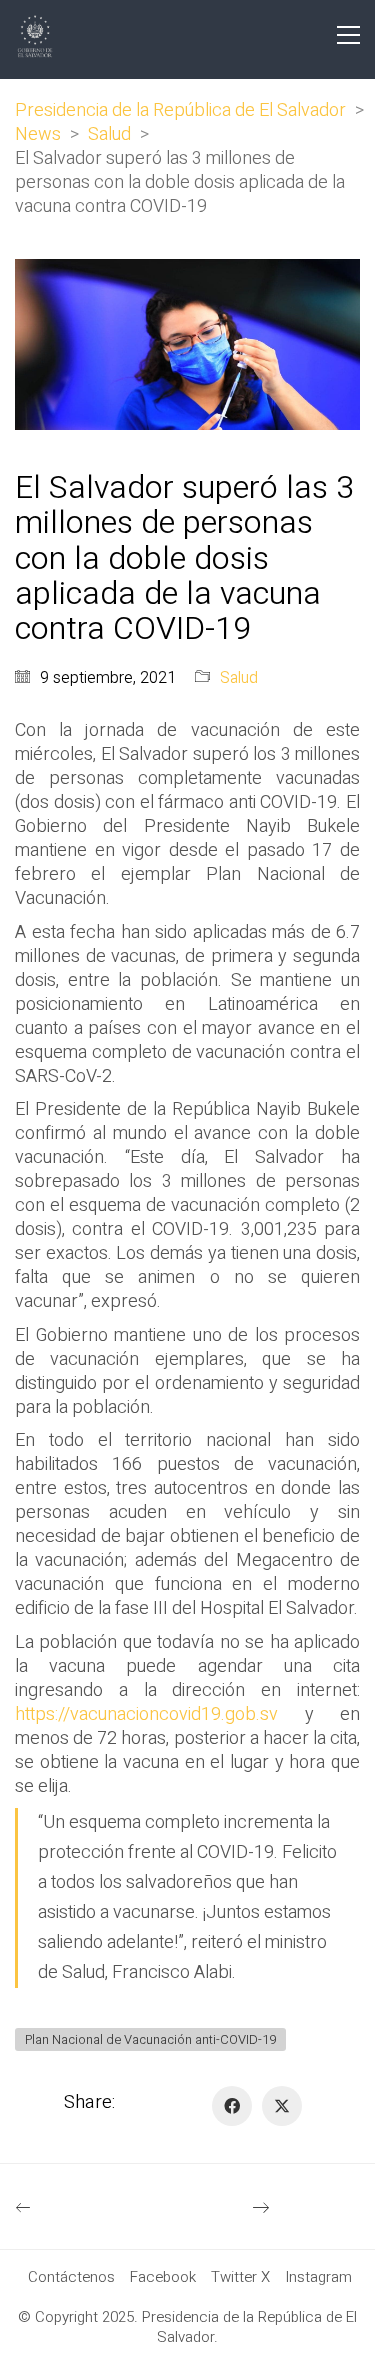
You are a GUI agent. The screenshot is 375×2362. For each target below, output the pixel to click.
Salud (239, 678)
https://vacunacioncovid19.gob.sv (146, 1714)
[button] (348, 35)
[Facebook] (232, 2106)
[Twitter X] (282, 2106)
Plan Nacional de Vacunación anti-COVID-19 (150, 2039)
